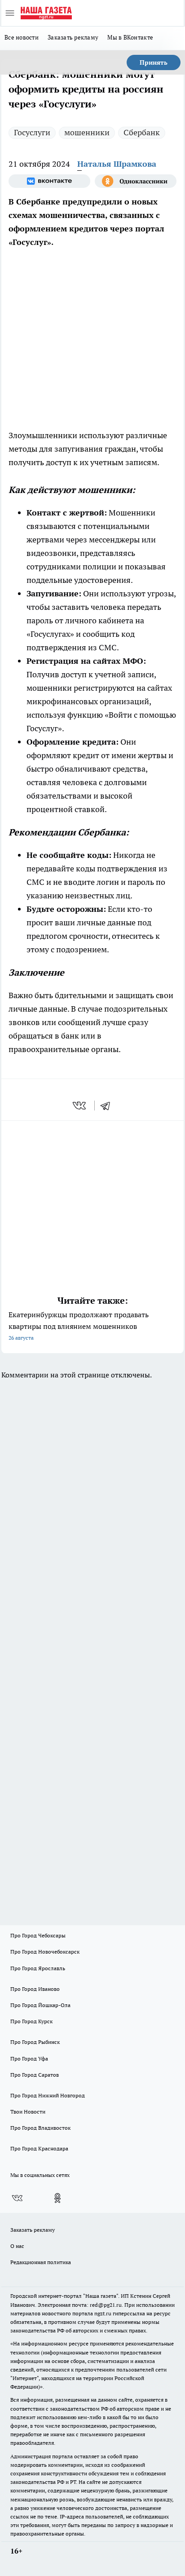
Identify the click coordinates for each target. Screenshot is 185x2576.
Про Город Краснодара (39, 2148)
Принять (154, 62)
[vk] (80, 1106)
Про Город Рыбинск (35, 2042)
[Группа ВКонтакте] (49, 181)
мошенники (87, 132)
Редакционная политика (41, 2262)
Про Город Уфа (29, 2059)
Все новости (22, 37)
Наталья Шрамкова (117, 164)
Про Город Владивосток (40, 2128)
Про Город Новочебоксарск (45, 1952)
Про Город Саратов (35, 2075)
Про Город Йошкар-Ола (40, 2005)
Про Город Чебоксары (38, 1935)
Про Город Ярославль (38, 1968)
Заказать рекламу (73, 37)
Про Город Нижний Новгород (48, 2095)
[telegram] (108, 1106)
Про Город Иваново (35, 1989)
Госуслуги (32, 132)
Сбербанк (142, 132)
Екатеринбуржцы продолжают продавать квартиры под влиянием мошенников (79, 1326)
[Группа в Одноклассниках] (136, 181)
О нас (17, 2246)
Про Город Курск (31, 2021)
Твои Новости (28, 2112)
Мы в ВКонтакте (130, 37)
